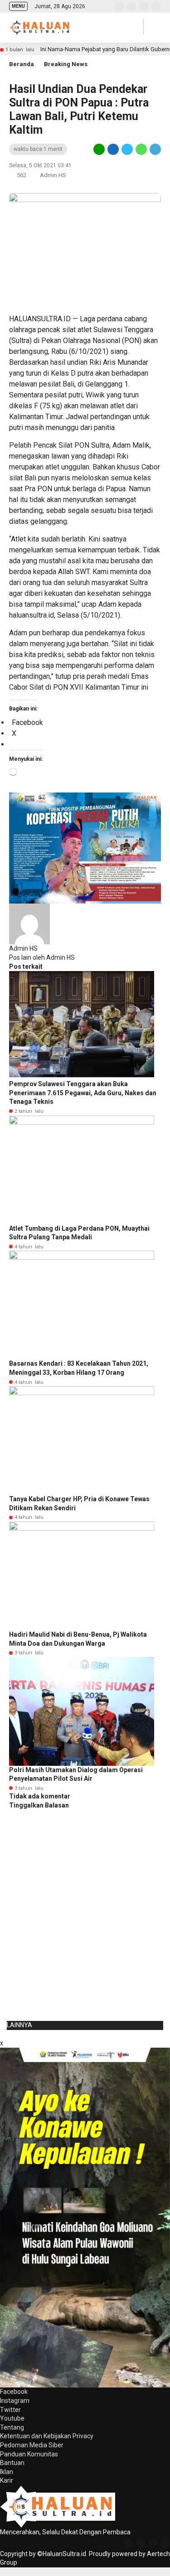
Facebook (14, 2392)
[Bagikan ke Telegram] (155, 149)
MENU (18, 6)
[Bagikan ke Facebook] (113, 149)
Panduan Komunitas (29, 2454)
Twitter (10, 2410)
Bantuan (12, 2463)
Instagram (15, 2401)
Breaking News (66, 64)
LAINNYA (19, 2025)
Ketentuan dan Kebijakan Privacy (47, 2436)
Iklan (7, 2472)
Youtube (12, 2418)
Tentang (12, 2427)
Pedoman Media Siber (32, 2445)
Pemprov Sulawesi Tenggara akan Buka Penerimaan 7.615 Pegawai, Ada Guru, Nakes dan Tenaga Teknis (83, 1093)
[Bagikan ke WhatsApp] (141, 149)
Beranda (22, 64)
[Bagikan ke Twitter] (127, 149)
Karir (7, 2480)
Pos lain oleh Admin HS (42, 957)
